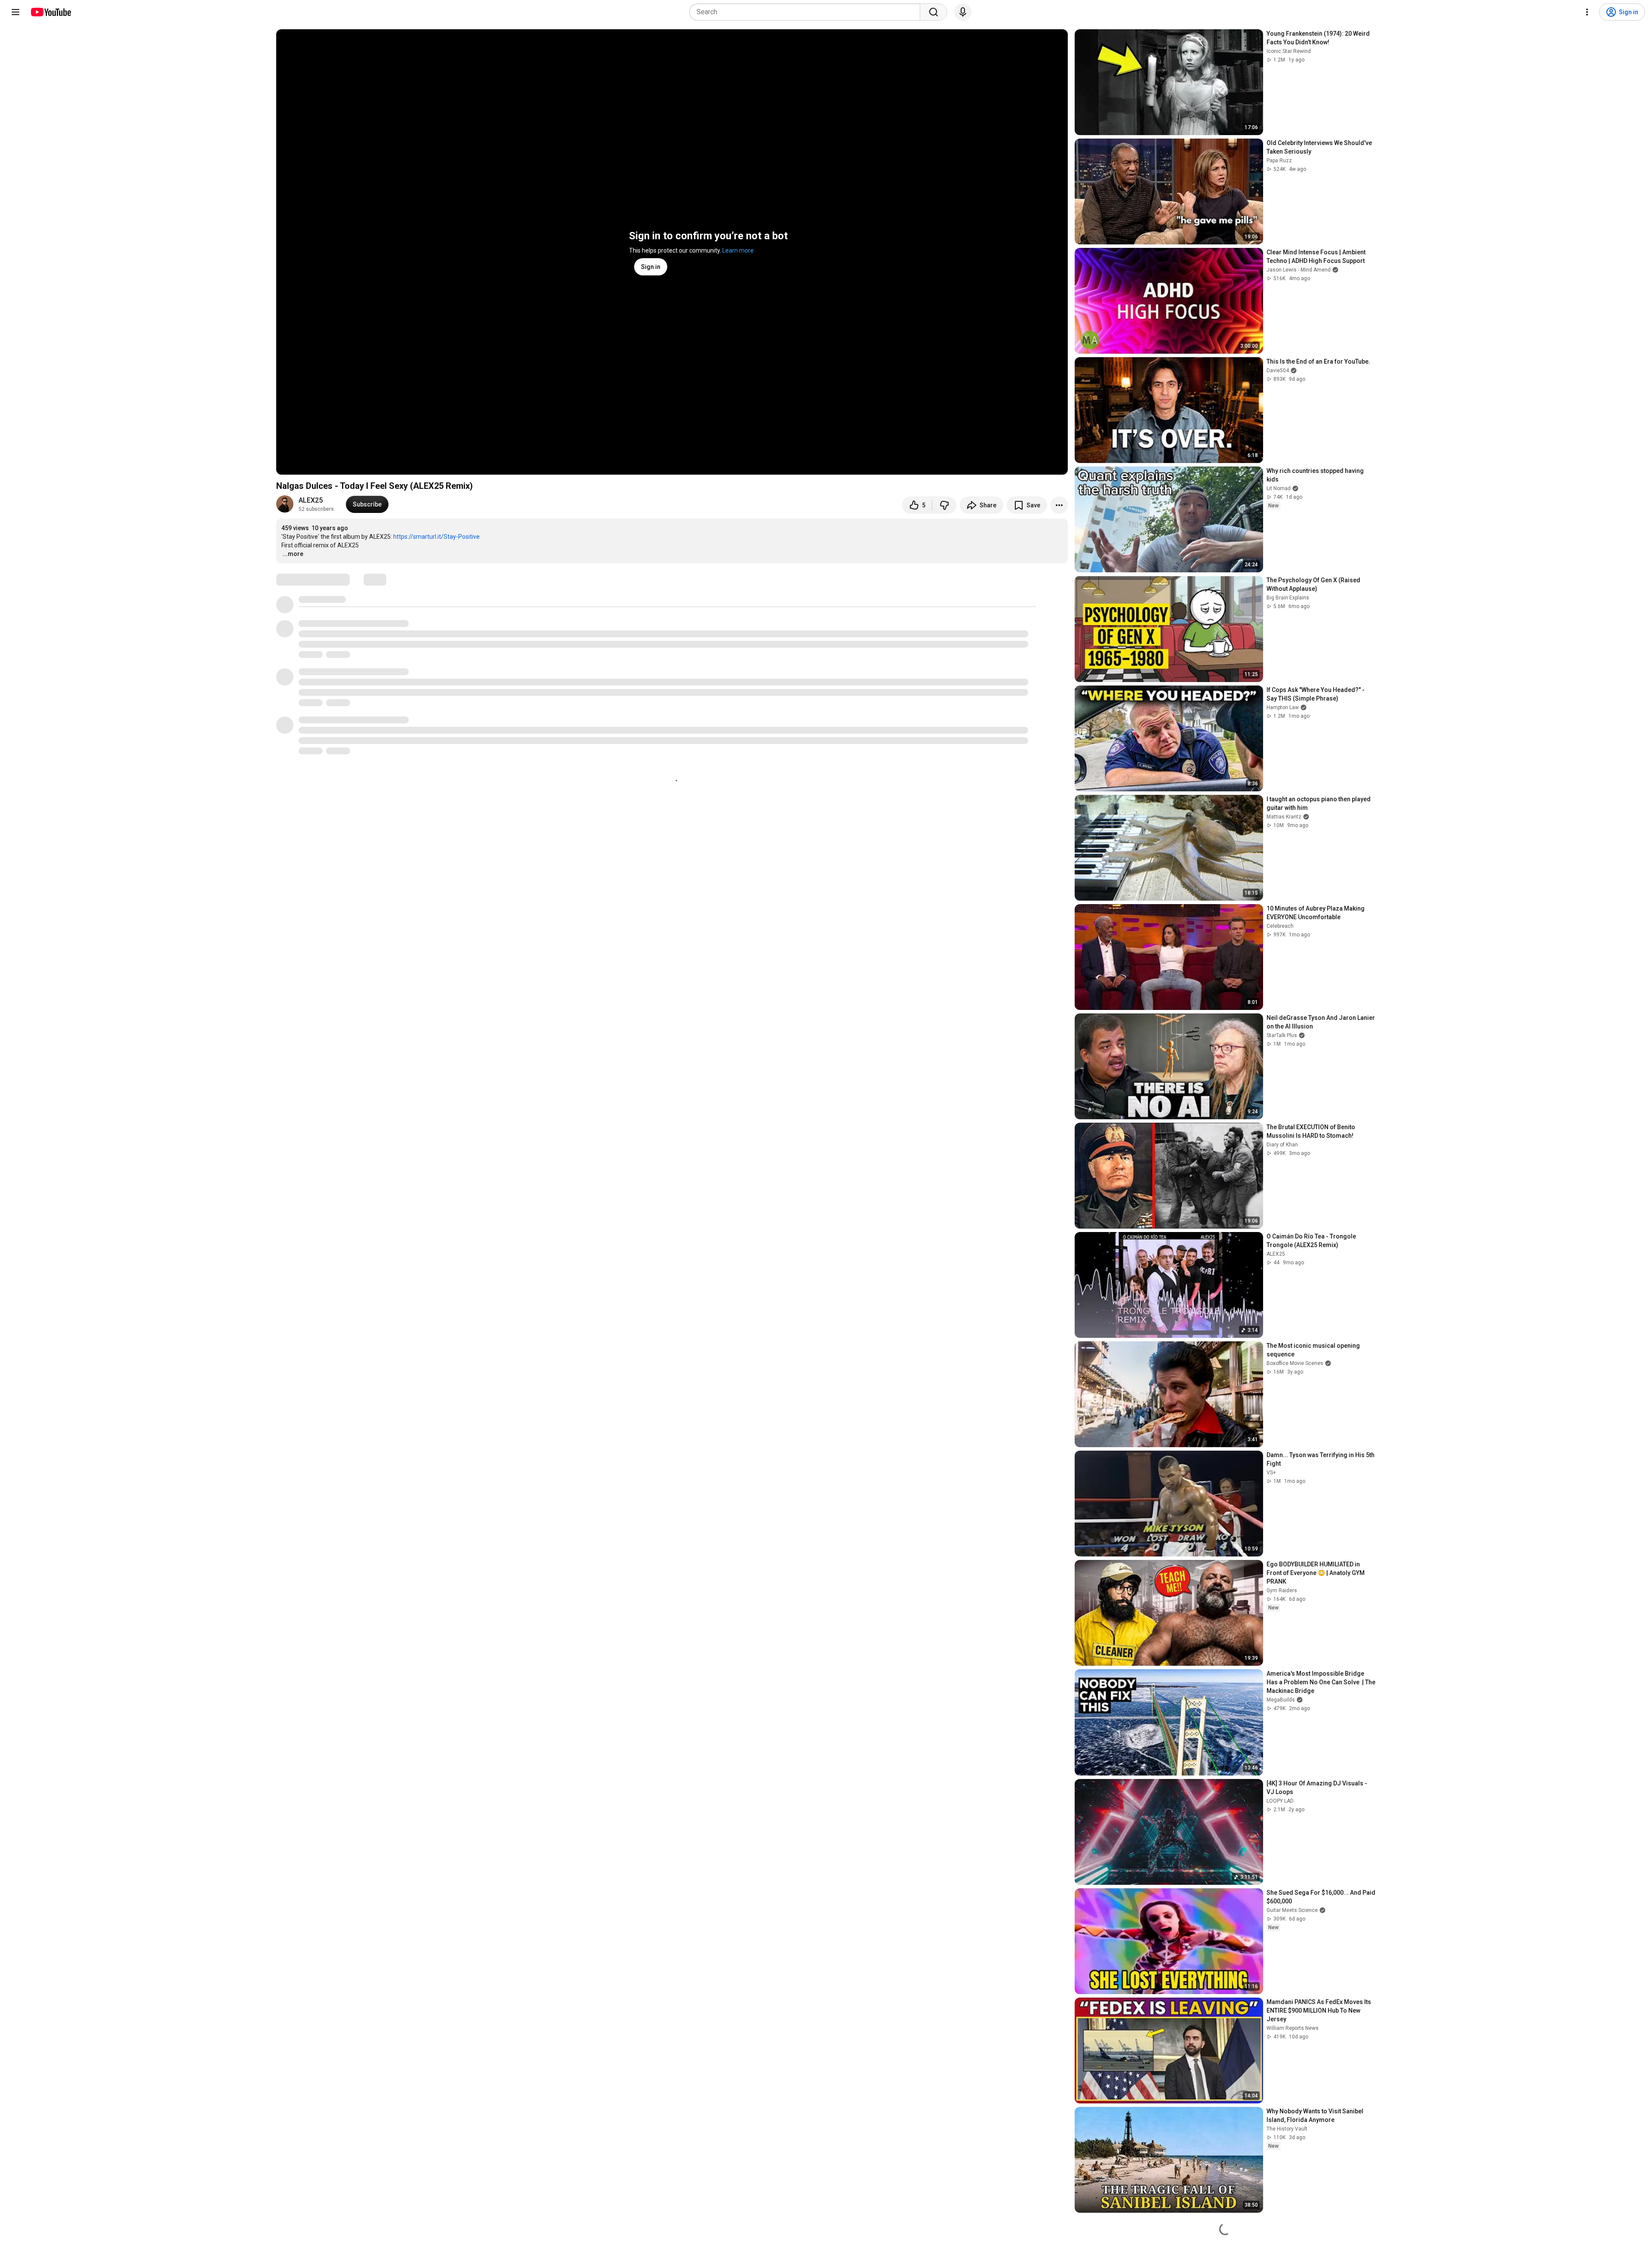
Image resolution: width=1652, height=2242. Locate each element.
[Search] (934, 12)
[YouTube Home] (51, 12)
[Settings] (1587, 12)
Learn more (738, 250)
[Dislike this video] (944, 505)
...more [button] (293, 554)
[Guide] (15, 12)
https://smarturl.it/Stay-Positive (436, 537)
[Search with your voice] (963, 12)
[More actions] (1059, 505)
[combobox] (807, 12)
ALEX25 (311, 500)
